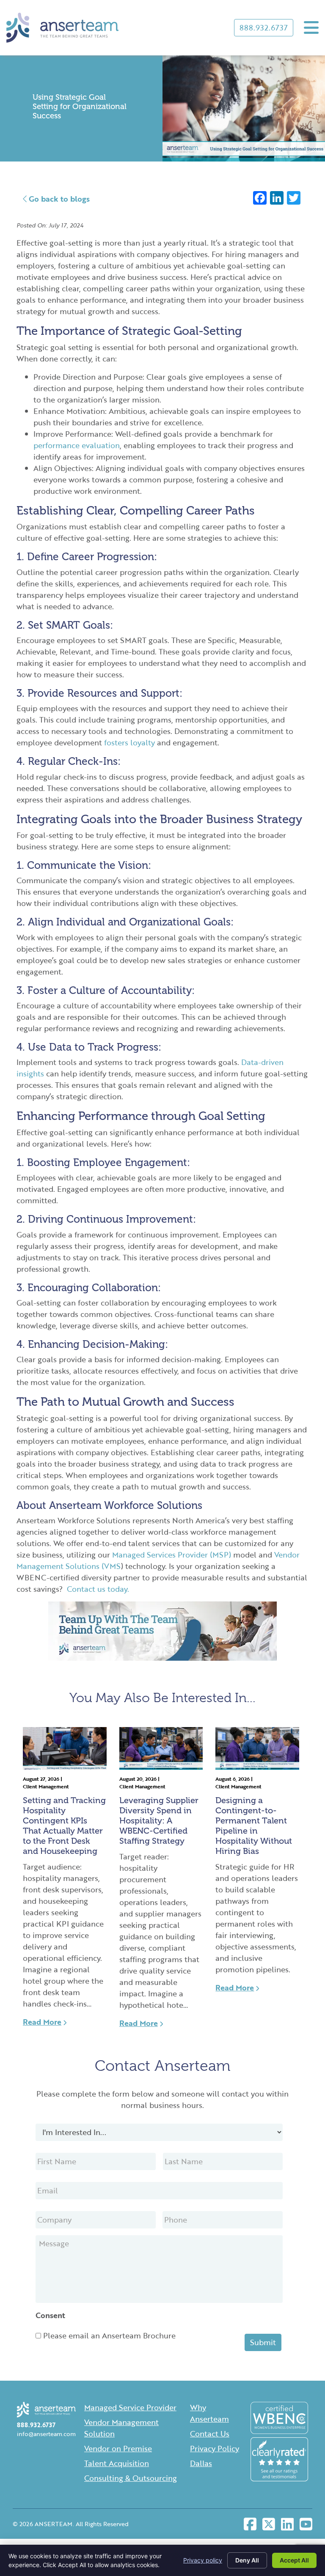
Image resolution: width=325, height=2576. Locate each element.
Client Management (46, 1786)
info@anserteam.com (46, 2434)
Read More (42, 2022)
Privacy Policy (215, 2448)
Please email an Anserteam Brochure (109, 2335)
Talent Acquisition (117, 2463)
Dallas (201, 2463)
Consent (50, 2315)
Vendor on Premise (118, 2448)
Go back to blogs (58, 199)
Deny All (247, 2560)
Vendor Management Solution (121, 2428)
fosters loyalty (129, 742)
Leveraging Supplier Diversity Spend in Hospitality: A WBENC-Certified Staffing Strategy (159, 1820)
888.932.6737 (264, 27)
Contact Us (210, 2434)
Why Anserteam (209, 2413)
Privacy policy (203, 2560)
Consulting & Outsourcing (131, 2478)
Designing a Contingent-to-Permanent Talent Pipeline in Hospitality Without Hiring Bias (254, 1826)
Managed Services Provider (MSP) (172, 1555)
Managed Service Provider (130, 2407)
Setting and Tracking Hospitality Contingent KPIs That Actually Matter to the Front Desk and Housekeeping (64, 1826)
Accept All (294, 2560)
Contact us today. (98, 1589)
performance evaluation (77, 445)
